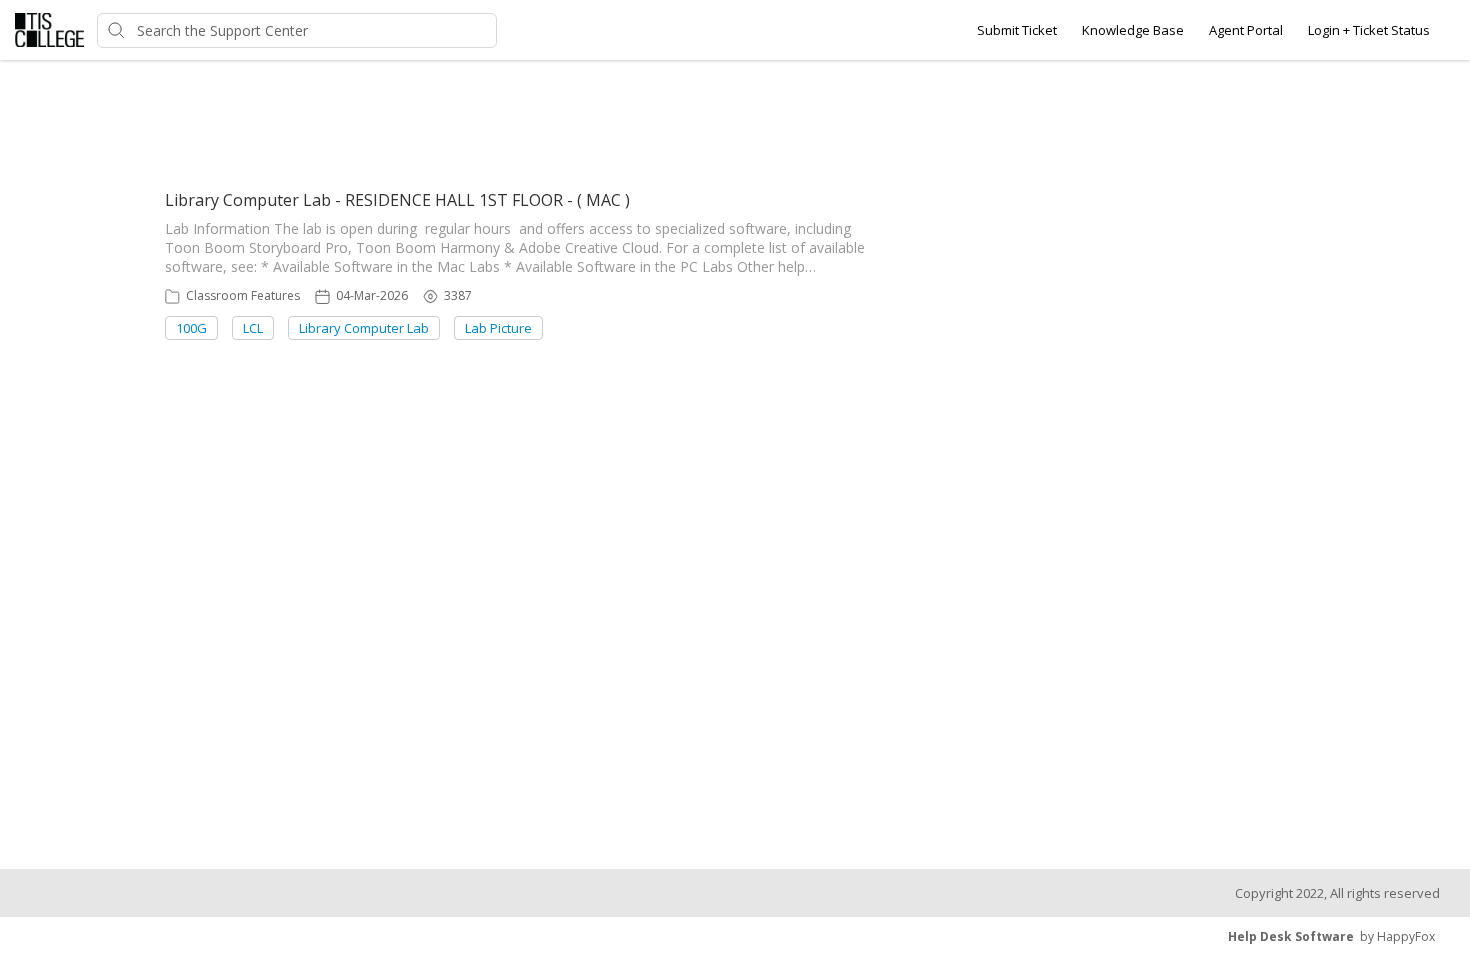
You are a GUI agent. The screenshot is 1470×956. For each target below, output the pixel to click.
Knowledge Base (1133, 30)
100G (191, 328)
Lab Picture (498, 328)
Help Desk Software (1291, 936)
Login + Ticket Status (1369, 30)
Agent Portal (1246, 30)
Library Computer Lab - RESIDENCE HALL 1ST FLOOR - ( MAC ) (397, 200)
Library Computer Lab (364, 328)
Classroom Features (243, 295)
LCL (253, 328)
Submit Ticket (1017, 30)
